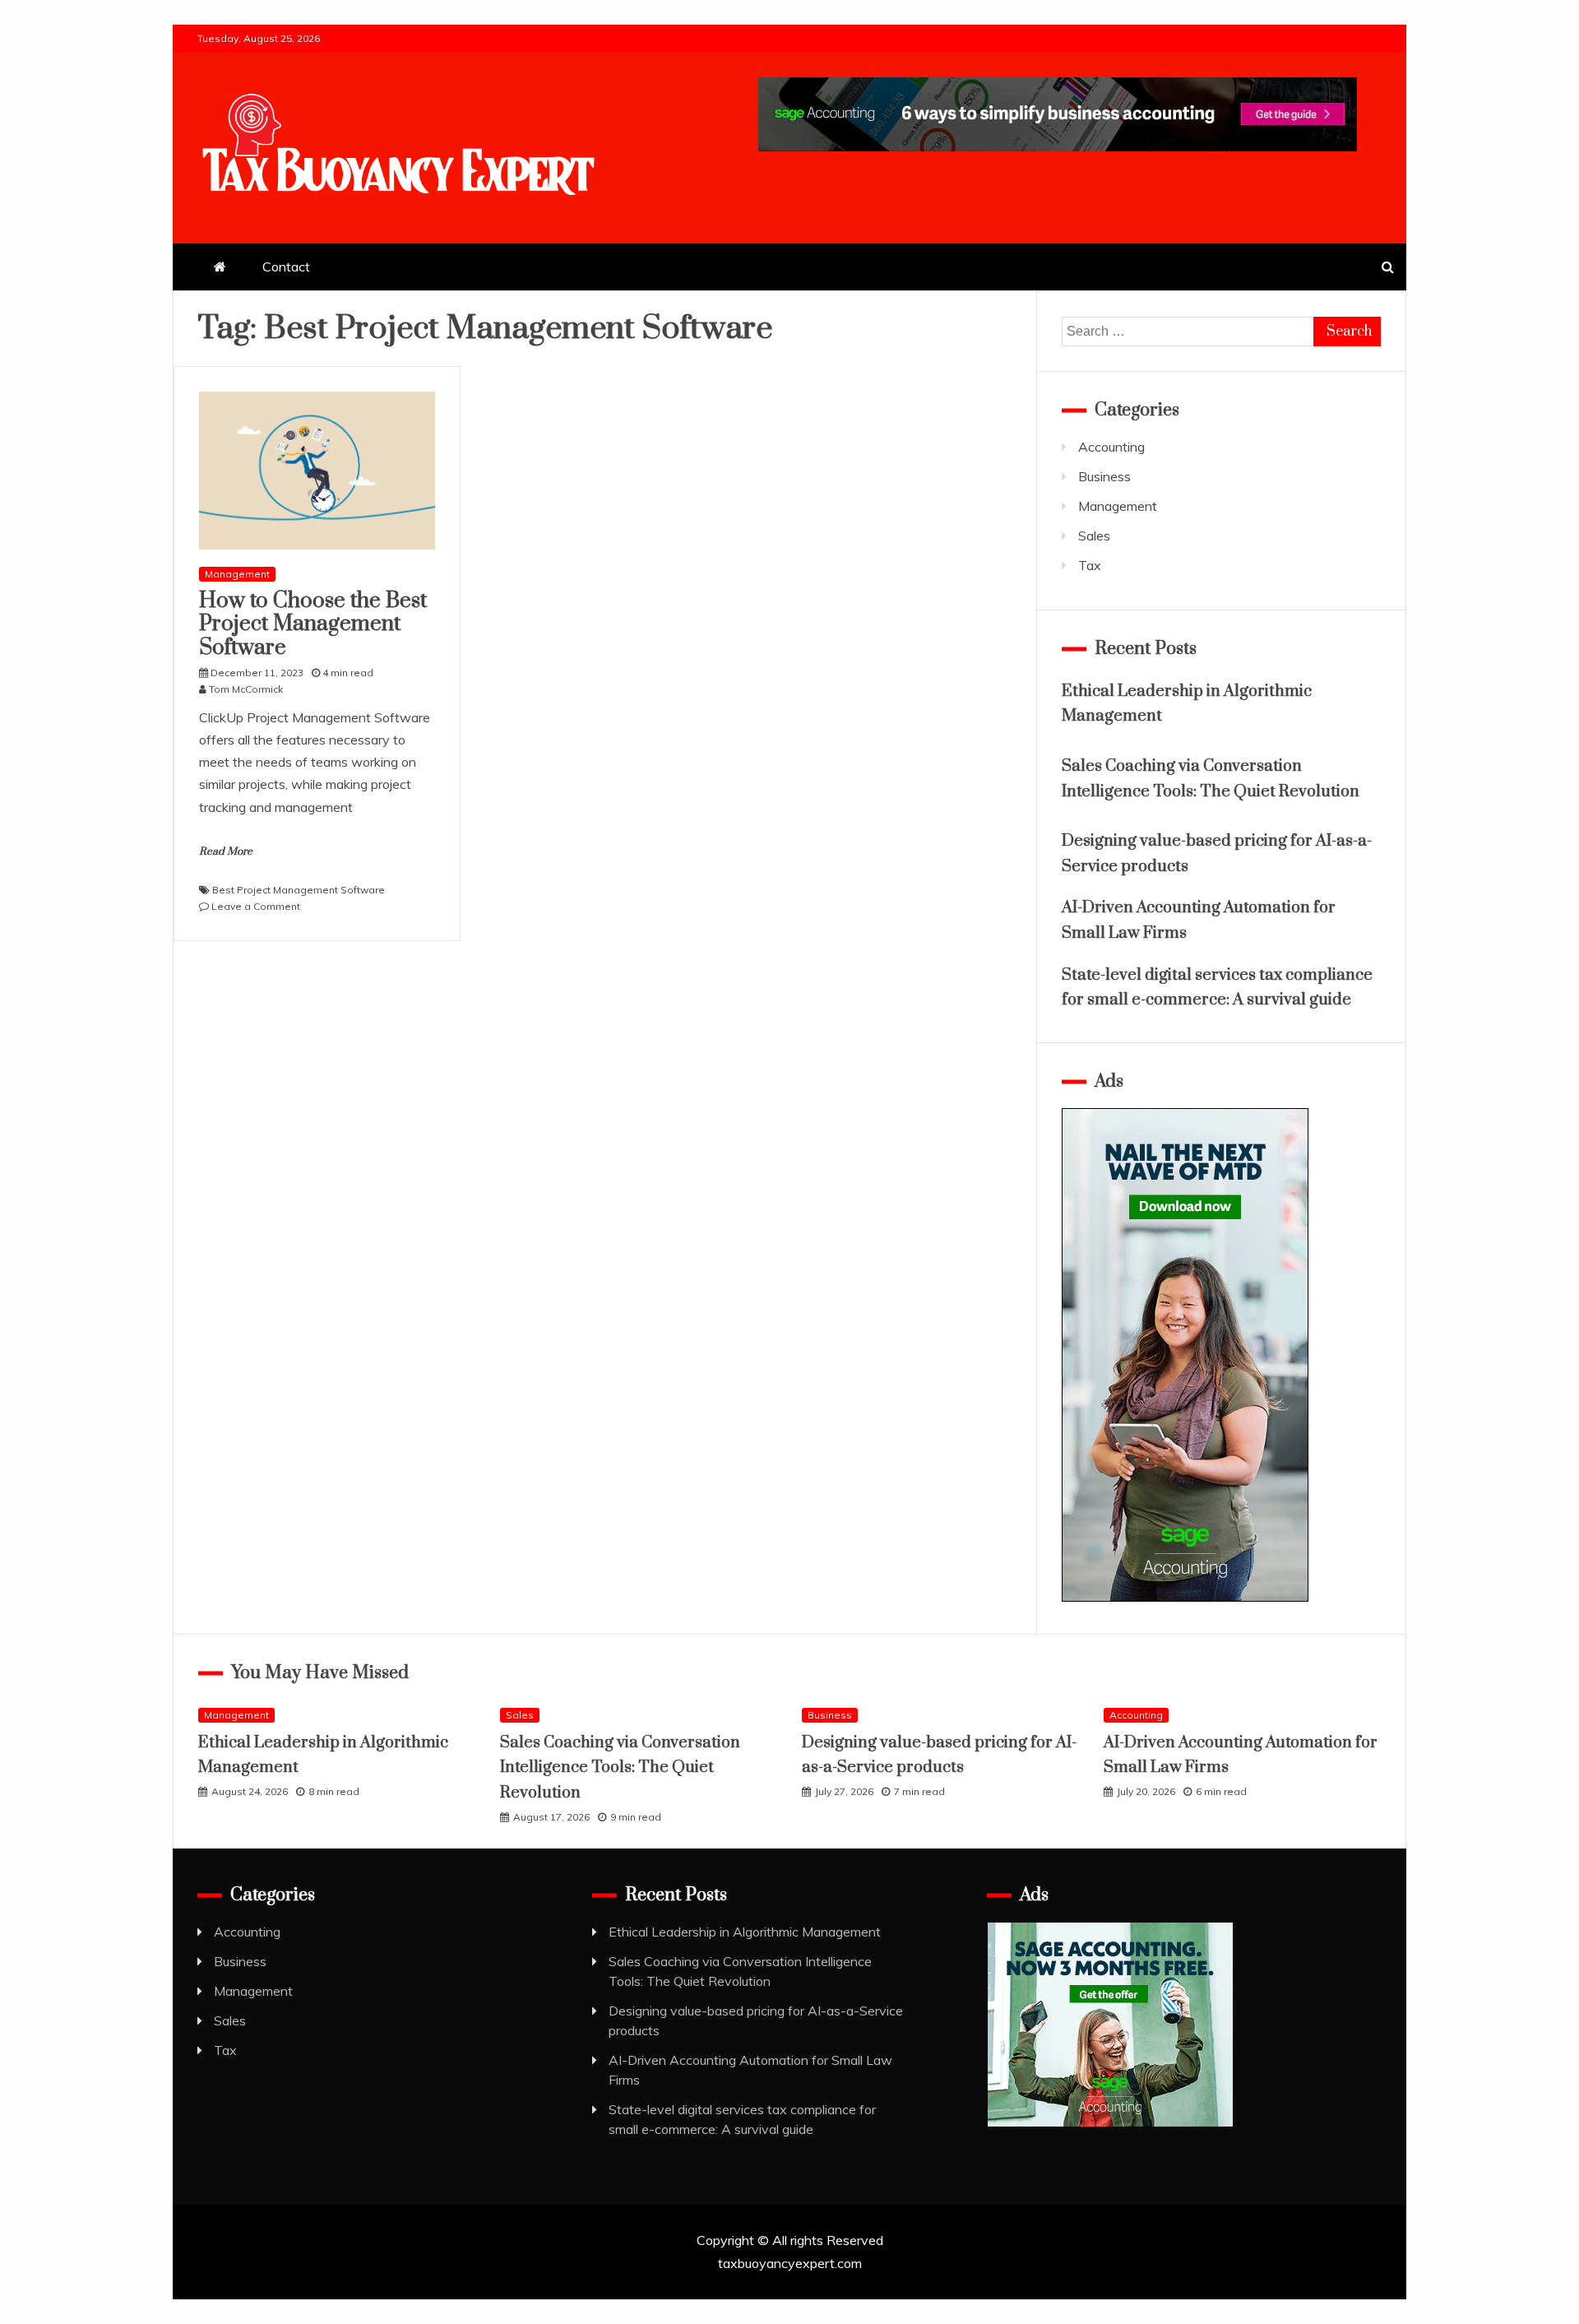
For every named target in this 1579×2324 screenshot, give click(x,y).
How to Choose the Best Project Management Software (313, 625)
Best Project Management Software (299, 890)
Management (237, 574)
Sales (1094, 536)
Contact (286, 267)
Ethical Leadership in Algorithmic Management (745, 1932)
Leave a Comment (256, 906)
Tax (1090, 565)
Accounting (1111, 447)
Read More (226, 851)
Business (1104, 476)
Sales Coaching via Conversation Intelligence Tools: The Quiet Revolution (620, 1768)
